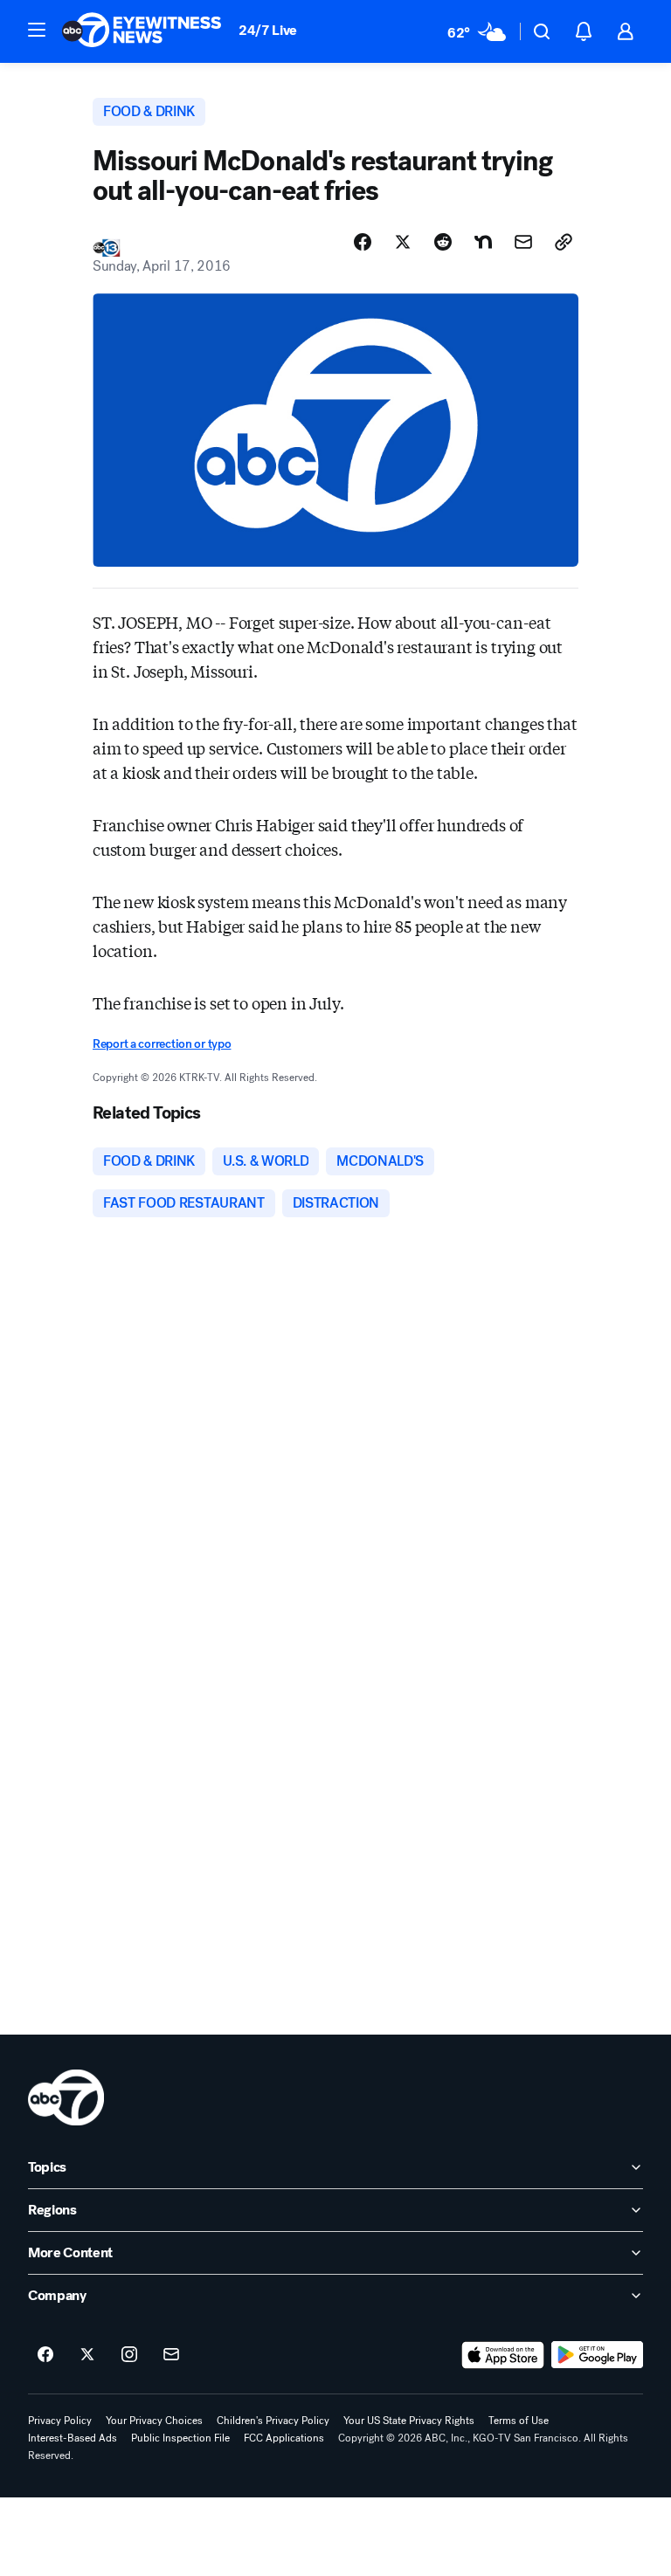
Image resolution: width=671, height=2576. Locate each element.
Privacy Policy (60, 2421)
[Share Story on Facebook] (363, 242)
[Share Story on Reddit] (443, 242)
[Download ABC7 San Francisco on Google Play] (597, 2355)
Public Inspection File (180, 2438)
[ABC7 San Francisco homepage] (142, 31)
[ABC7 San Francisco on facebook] (45, 2355)
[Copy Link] (564, 242)
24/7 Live (268, 30)
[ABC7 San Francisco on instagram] (129, 2355)
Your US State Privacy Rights (409, 2421)
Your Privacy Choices (154, 2421)
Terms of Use (519, 2421)
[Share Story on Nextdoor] (483, 242)
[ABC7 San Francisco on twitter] (87, 2355)
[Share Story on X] (403, 242)
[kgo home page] (66, 2097)
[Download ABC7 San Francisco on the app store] (503, 2355)
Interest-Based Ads (73, 2438)
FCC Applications (284, 2438)
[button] (37, 30)
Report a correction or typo (162, 1044)
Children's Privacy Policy (273, 2421)
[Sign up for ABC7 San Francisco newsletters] (171, 2355)
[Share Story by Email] (523, 242)
